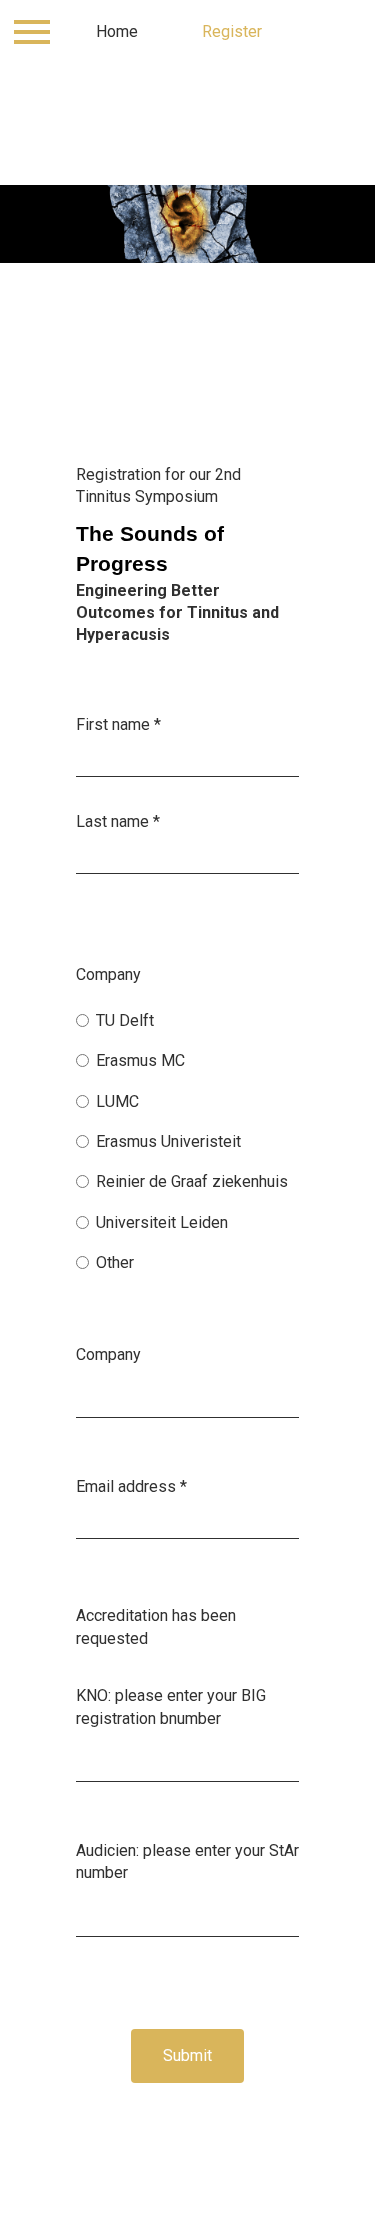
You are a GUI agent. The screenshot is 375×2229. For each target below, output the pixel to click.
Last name (118, 821)
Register (232, 31)
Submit (187, 2055)
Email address (131, 1486)
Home (117, 31)
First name (118, 724)
